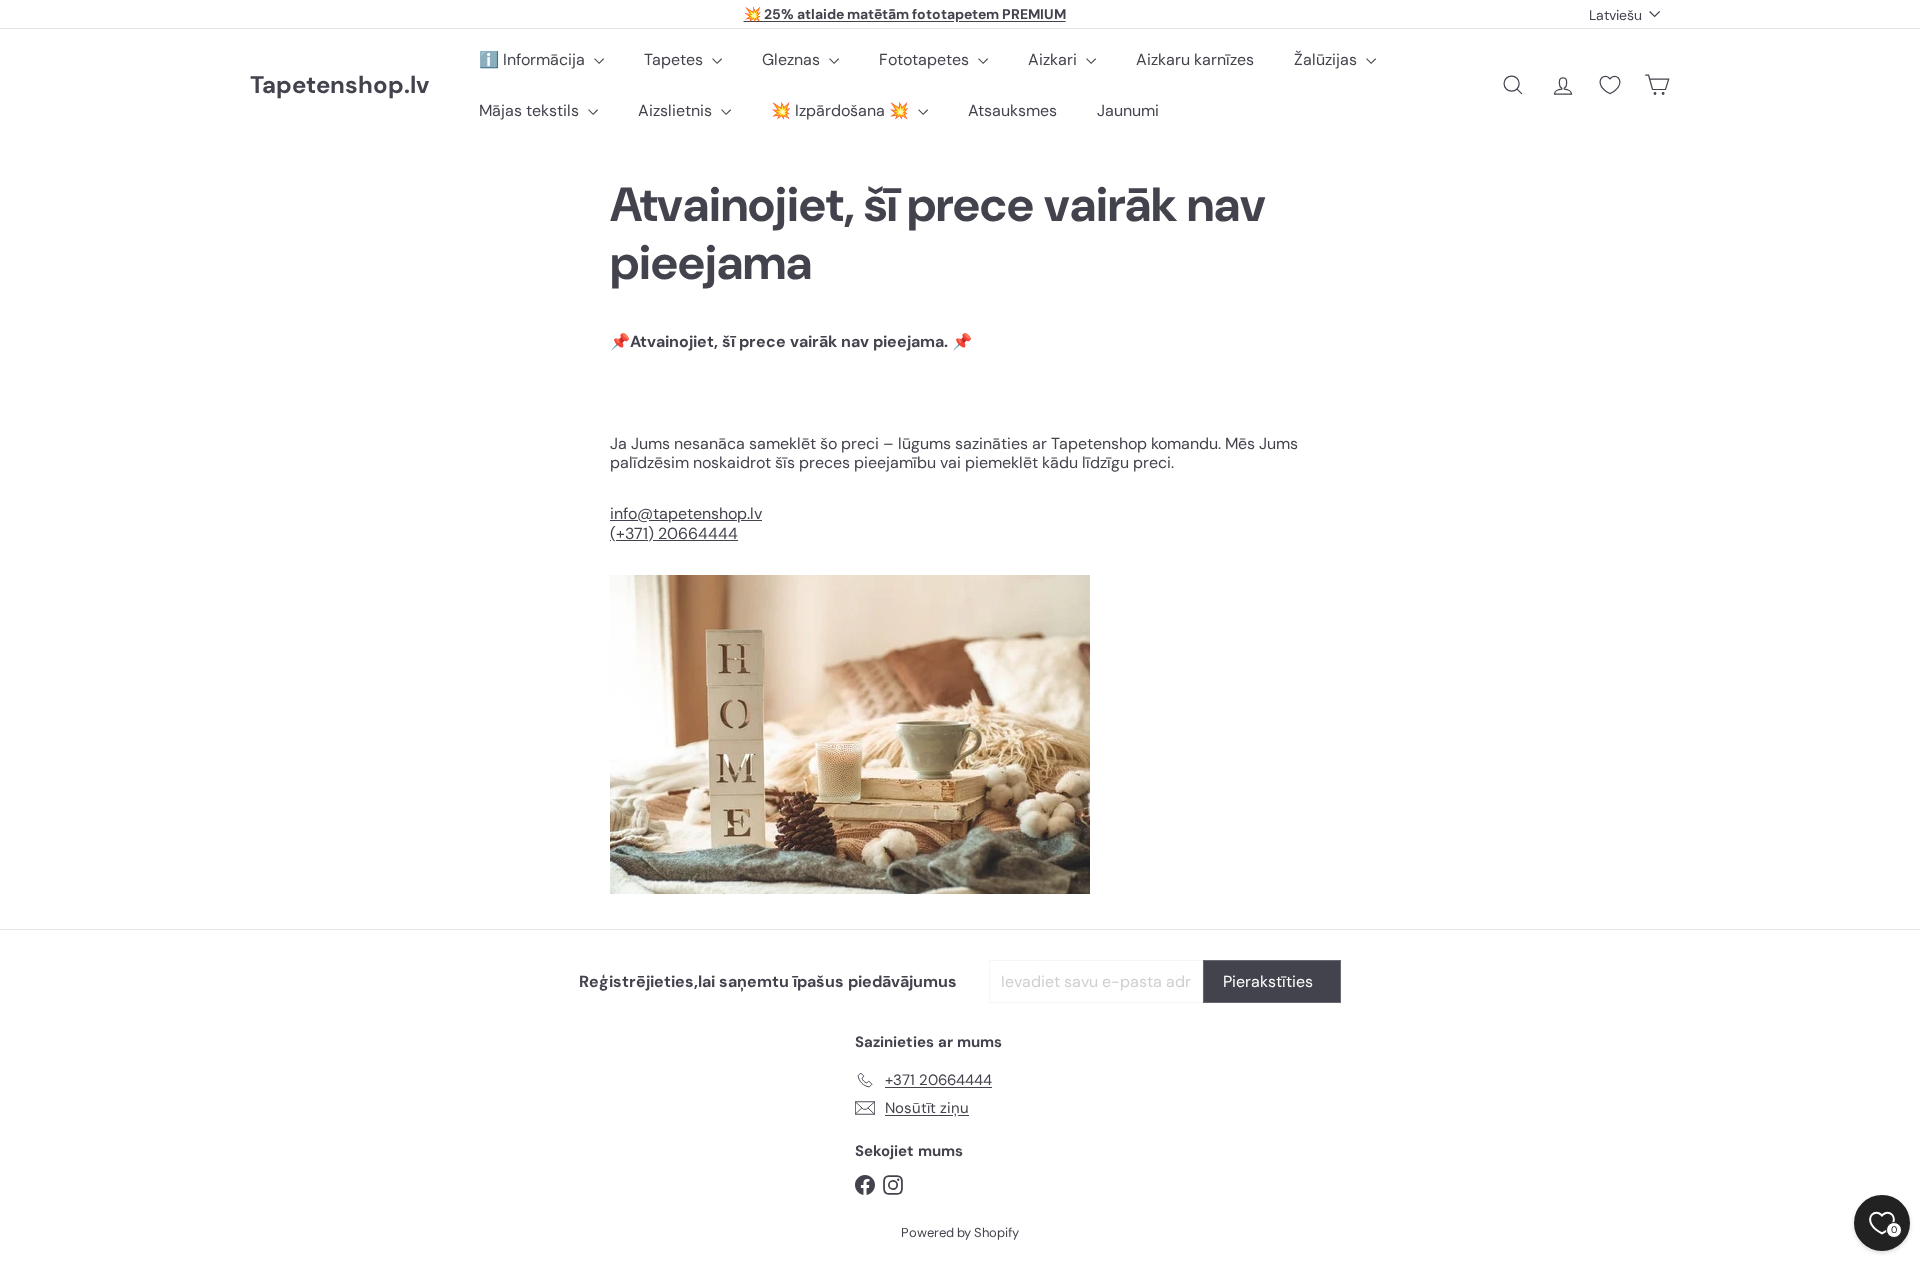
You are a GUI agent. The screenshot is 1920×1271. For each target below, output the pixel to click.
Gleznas (793, 59)
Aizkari (1054, 59)
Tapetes (675, 59)
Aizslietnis (677, 110)
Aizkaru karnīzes (1195, 59)
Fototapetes (926, 59)
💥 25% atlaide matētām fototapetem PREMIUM (905, 14)
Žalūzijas (1327, 59)
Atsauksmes (1012, 110)
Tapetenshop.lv (339, 85)
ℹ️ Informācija (534, 59)
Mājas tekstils (531, 110)
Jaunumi (1128, 110)
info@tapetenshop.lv (686, 513)
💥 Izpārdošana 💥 (842, 110)
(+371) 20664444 (674, 533)
